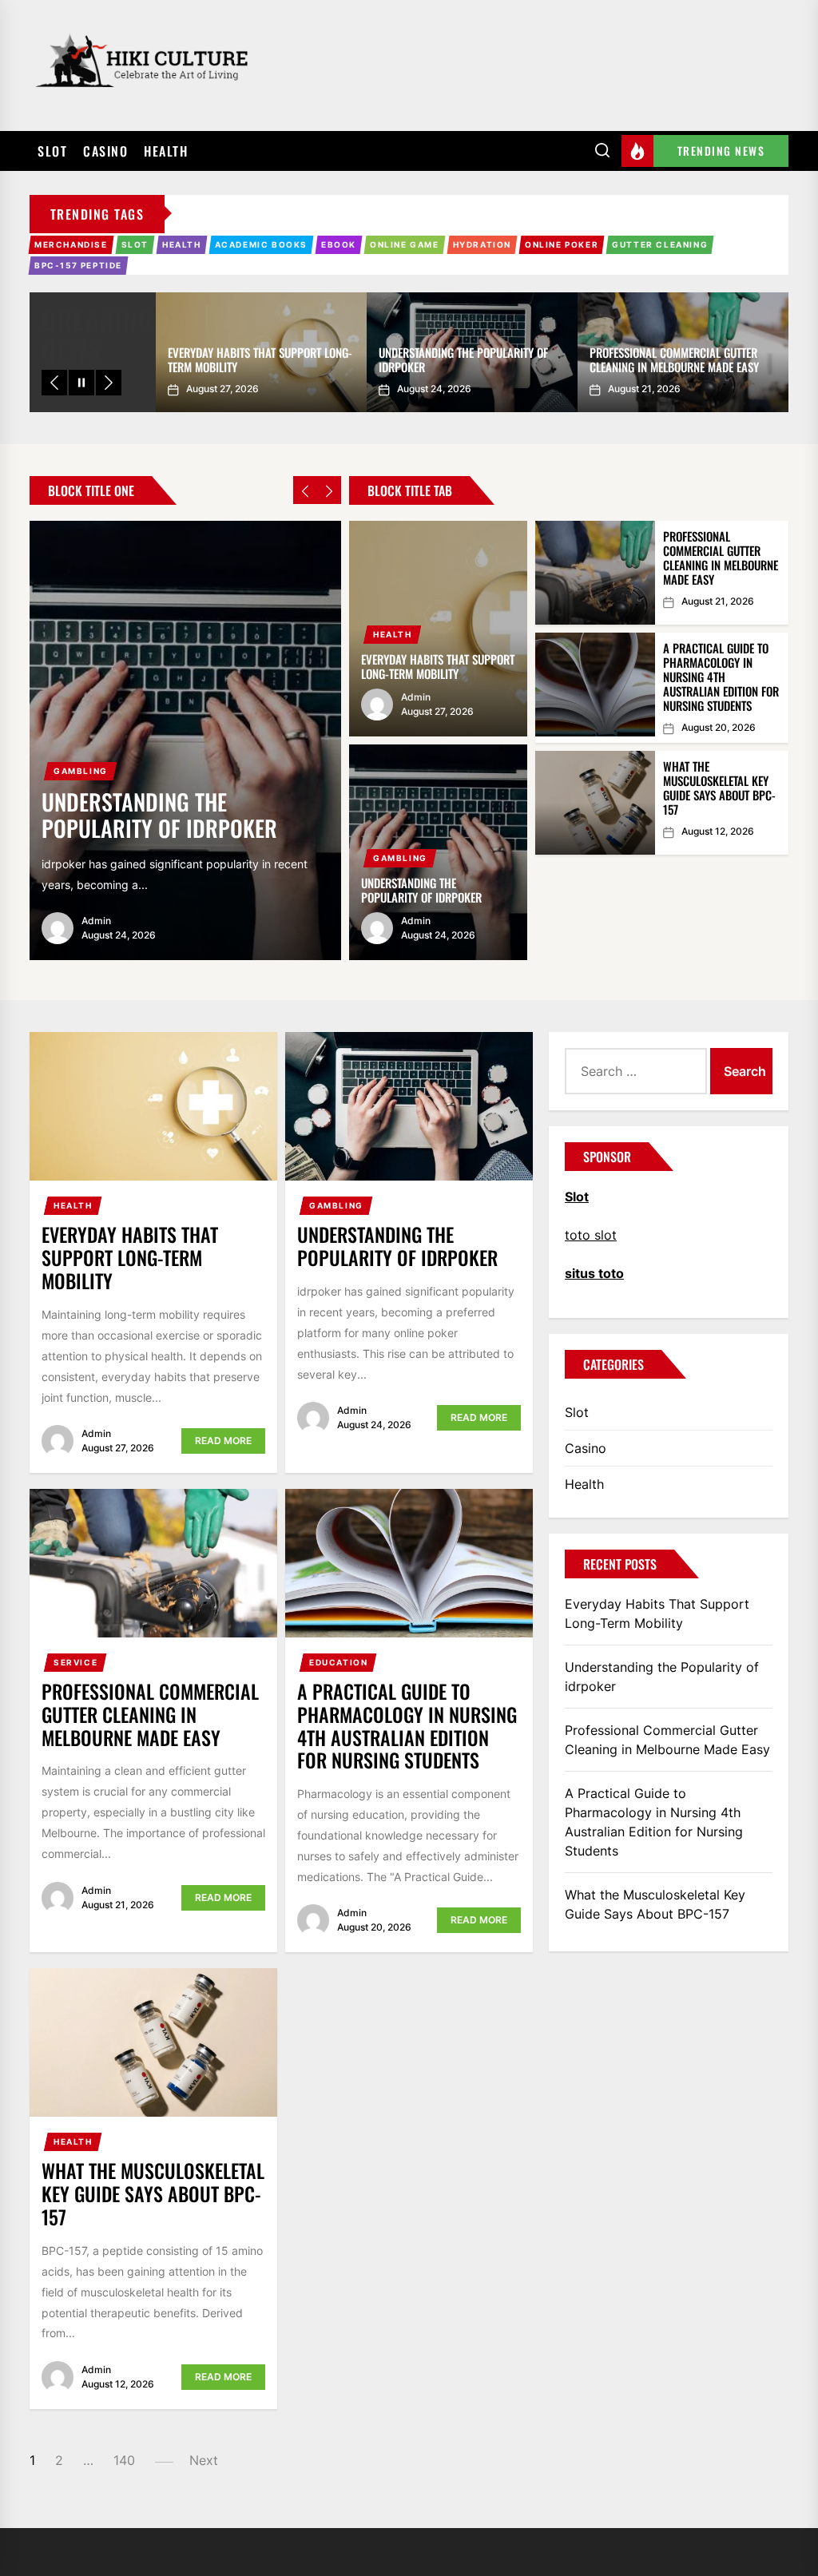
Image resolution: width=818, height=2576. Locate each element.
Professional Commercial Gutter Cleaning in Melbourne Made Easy (674, 359)
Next (204, 2460)
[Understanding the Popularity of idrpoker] (185, 740)
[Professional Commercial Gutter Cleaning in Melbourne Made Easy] (595, 573)
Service (75, 1662)
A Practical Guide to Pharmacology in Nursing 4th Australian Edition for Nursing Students (721, 677)
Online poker (562, 244)
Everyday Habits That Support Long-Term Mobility (260, 359)
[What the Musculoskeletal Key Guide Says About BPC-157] (595, 803)
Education (338, 1662)
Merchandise (71, 244)
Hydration (482, 244)
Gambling (81, 771)
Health (166, 151)
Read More (223, 1441)
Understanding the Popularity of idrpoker (463, 359)
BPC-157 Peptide (78, 265)
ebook (339, 244)
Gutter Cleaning (660, 244)
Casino (105, 151)
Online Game (405, 244)
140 (124, 2460)
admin (96, 921)
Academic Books (261, 244)
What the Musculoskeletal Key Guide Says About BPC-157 (719, 788)
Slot (52, 151)
